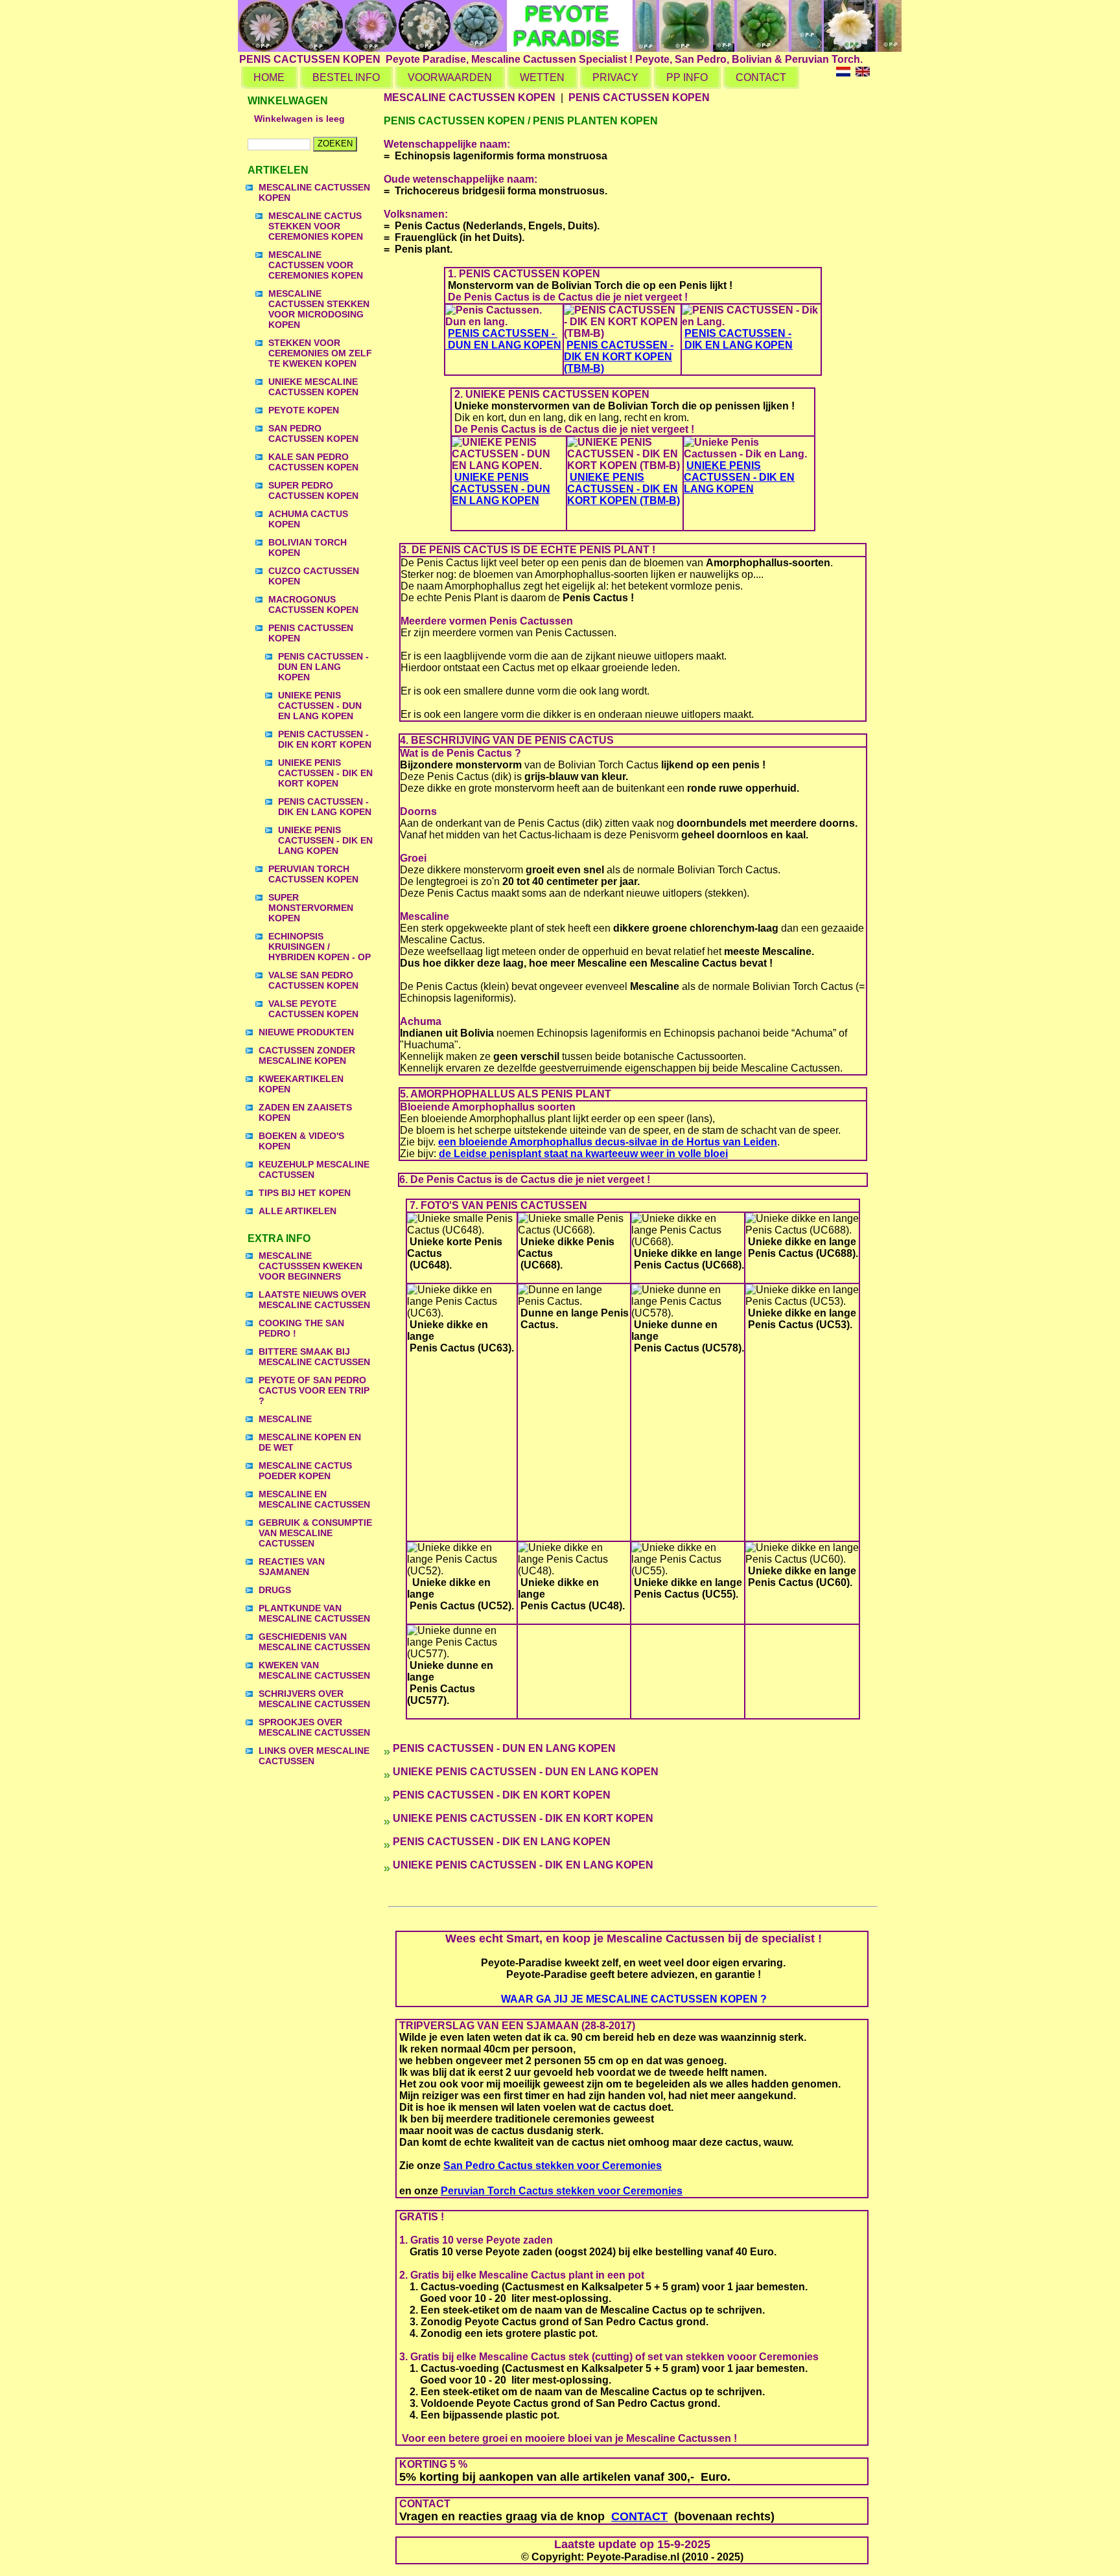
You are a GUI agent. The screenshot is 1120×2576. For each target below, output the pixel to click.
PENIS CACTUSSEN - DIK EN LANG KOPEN (325, 807)
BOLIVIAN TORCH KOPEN (308, 547)
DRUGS (275, 1590)
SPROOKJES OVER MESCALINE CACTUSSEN (314, 1727)
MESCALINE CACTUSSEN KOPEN (314, 192)
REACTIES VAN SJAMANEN (292, 1567)
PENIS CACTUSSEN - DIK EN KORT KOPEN (325, 739)
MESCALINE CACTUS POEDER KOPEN (305, 1471)
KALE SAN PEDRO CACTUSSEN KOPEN (313, 462)
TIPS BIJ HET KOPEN (305, 1193)
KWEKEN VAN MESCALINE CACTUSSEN (314, 1670)
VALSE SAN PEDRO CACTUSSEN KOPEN (313, 980)
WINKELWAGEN (288, 101)
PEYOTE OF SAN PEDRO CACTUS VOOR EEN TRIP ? (314, 1390)
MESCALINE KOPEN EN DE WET (310, 1442)
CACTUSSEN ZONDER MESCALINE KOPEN (307, 1055)
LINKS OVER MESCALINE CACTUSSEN (314, 1756)
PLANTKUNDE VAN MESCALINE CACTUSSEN (314, 1613)
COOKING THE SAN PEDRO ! (301, 1328)
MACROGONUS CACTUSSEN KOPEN (313, 604)
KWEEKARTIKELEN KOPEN (301, 1084)
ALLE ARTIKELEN (297, 1211)
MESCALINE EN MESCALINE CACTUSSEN (314, 1499)
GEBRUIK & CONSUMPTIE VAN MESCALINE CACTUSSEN (315, 1533)
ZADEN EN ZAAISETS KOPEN (305, 1112)
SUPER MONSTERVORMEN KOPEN (311, 908)
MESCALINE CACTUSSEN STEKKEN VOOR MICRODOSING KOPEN (319, 309)
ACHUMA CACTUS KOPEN (308, 519)
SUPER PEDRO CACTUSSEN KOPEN (313, 490)
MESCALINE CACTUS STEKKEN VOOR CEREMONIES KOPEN (316, 226)
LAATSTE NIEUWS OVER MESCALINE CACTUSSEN (314, 1300)
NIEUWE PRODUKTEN (306, 1032)
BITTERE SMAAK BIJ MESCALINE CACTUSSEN (314, 1357)
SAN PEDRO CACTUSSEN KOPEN (313, 433)
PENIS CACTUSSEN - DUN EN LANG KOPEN (323, 667)
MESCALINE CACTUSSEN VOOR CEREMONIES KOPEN (316, 265)
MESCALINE (285, 1419)
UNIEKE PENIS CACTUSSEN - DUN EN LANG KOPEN (320, 706)
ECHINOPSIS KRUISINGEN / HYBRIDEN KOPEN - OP (320, 947)
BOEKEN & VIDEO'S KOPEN (301, 1141)
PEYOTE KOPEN (304, 410)
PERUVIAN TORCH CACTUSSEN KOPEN (313, 874)
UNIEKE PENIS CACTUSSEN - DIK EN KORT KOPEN (325, 773)
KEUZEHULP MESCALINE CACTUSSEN (314, 1169)
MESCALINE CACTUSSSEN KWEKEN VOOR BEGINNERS (310, 1266)
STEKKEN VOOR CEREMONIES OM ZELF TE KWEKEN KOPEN (320, 353)
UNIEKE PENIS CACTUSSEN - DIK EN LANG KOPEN (325, 840)
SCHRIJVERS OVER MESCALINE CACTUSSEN (314, 1699)
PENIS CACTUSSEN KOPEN (311, 633)
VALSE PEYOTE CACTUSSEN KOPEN (313, 1009)
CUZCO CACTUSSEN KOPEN (314, 576)
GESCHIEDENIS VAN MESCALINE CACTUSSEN (314, 1642)
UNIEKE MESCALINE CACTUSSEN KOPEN (313, 387)
